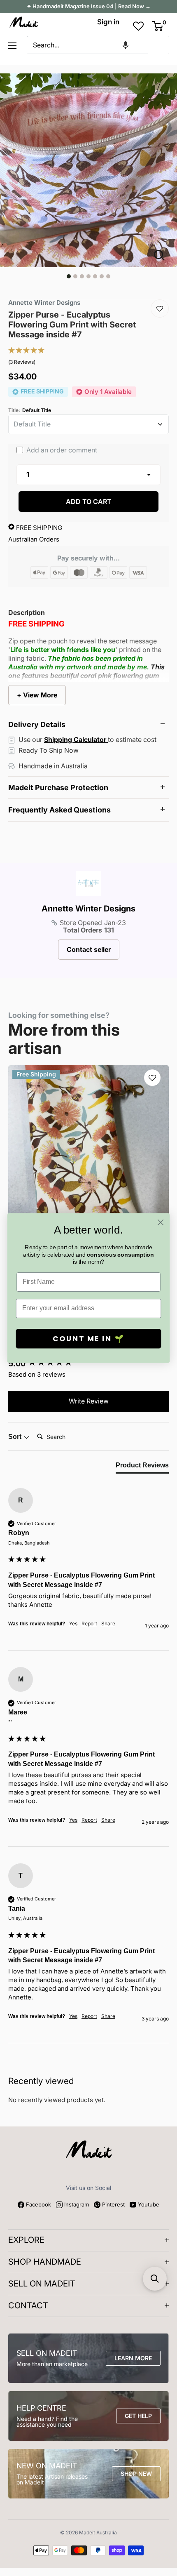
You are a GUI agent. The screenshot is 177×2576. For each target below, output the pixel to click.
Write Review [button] (89, 1401)
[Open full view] (163, 255)
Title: (30, 410)
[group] (88, 1569)
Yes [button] (73, 1624)
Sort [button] (16, 1437)
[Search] (158, 45)
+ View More (37, 695)
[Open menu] (12, 46)
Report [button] (89, 1624)
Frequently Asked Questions (59, 810)
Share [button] (108, 1624)
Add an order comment (61, 450)
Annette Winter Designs (88, 909)
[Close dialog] (161, 1222)
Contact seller (89, 949)
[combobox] (87, 45)
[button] (126, 45)
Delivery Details (37, 724)
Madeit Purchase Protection (58, 788)
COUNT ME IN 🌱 (89, 1339)
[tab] (142, 1467)
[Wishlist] (160, 308)
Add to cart (89, 502)
